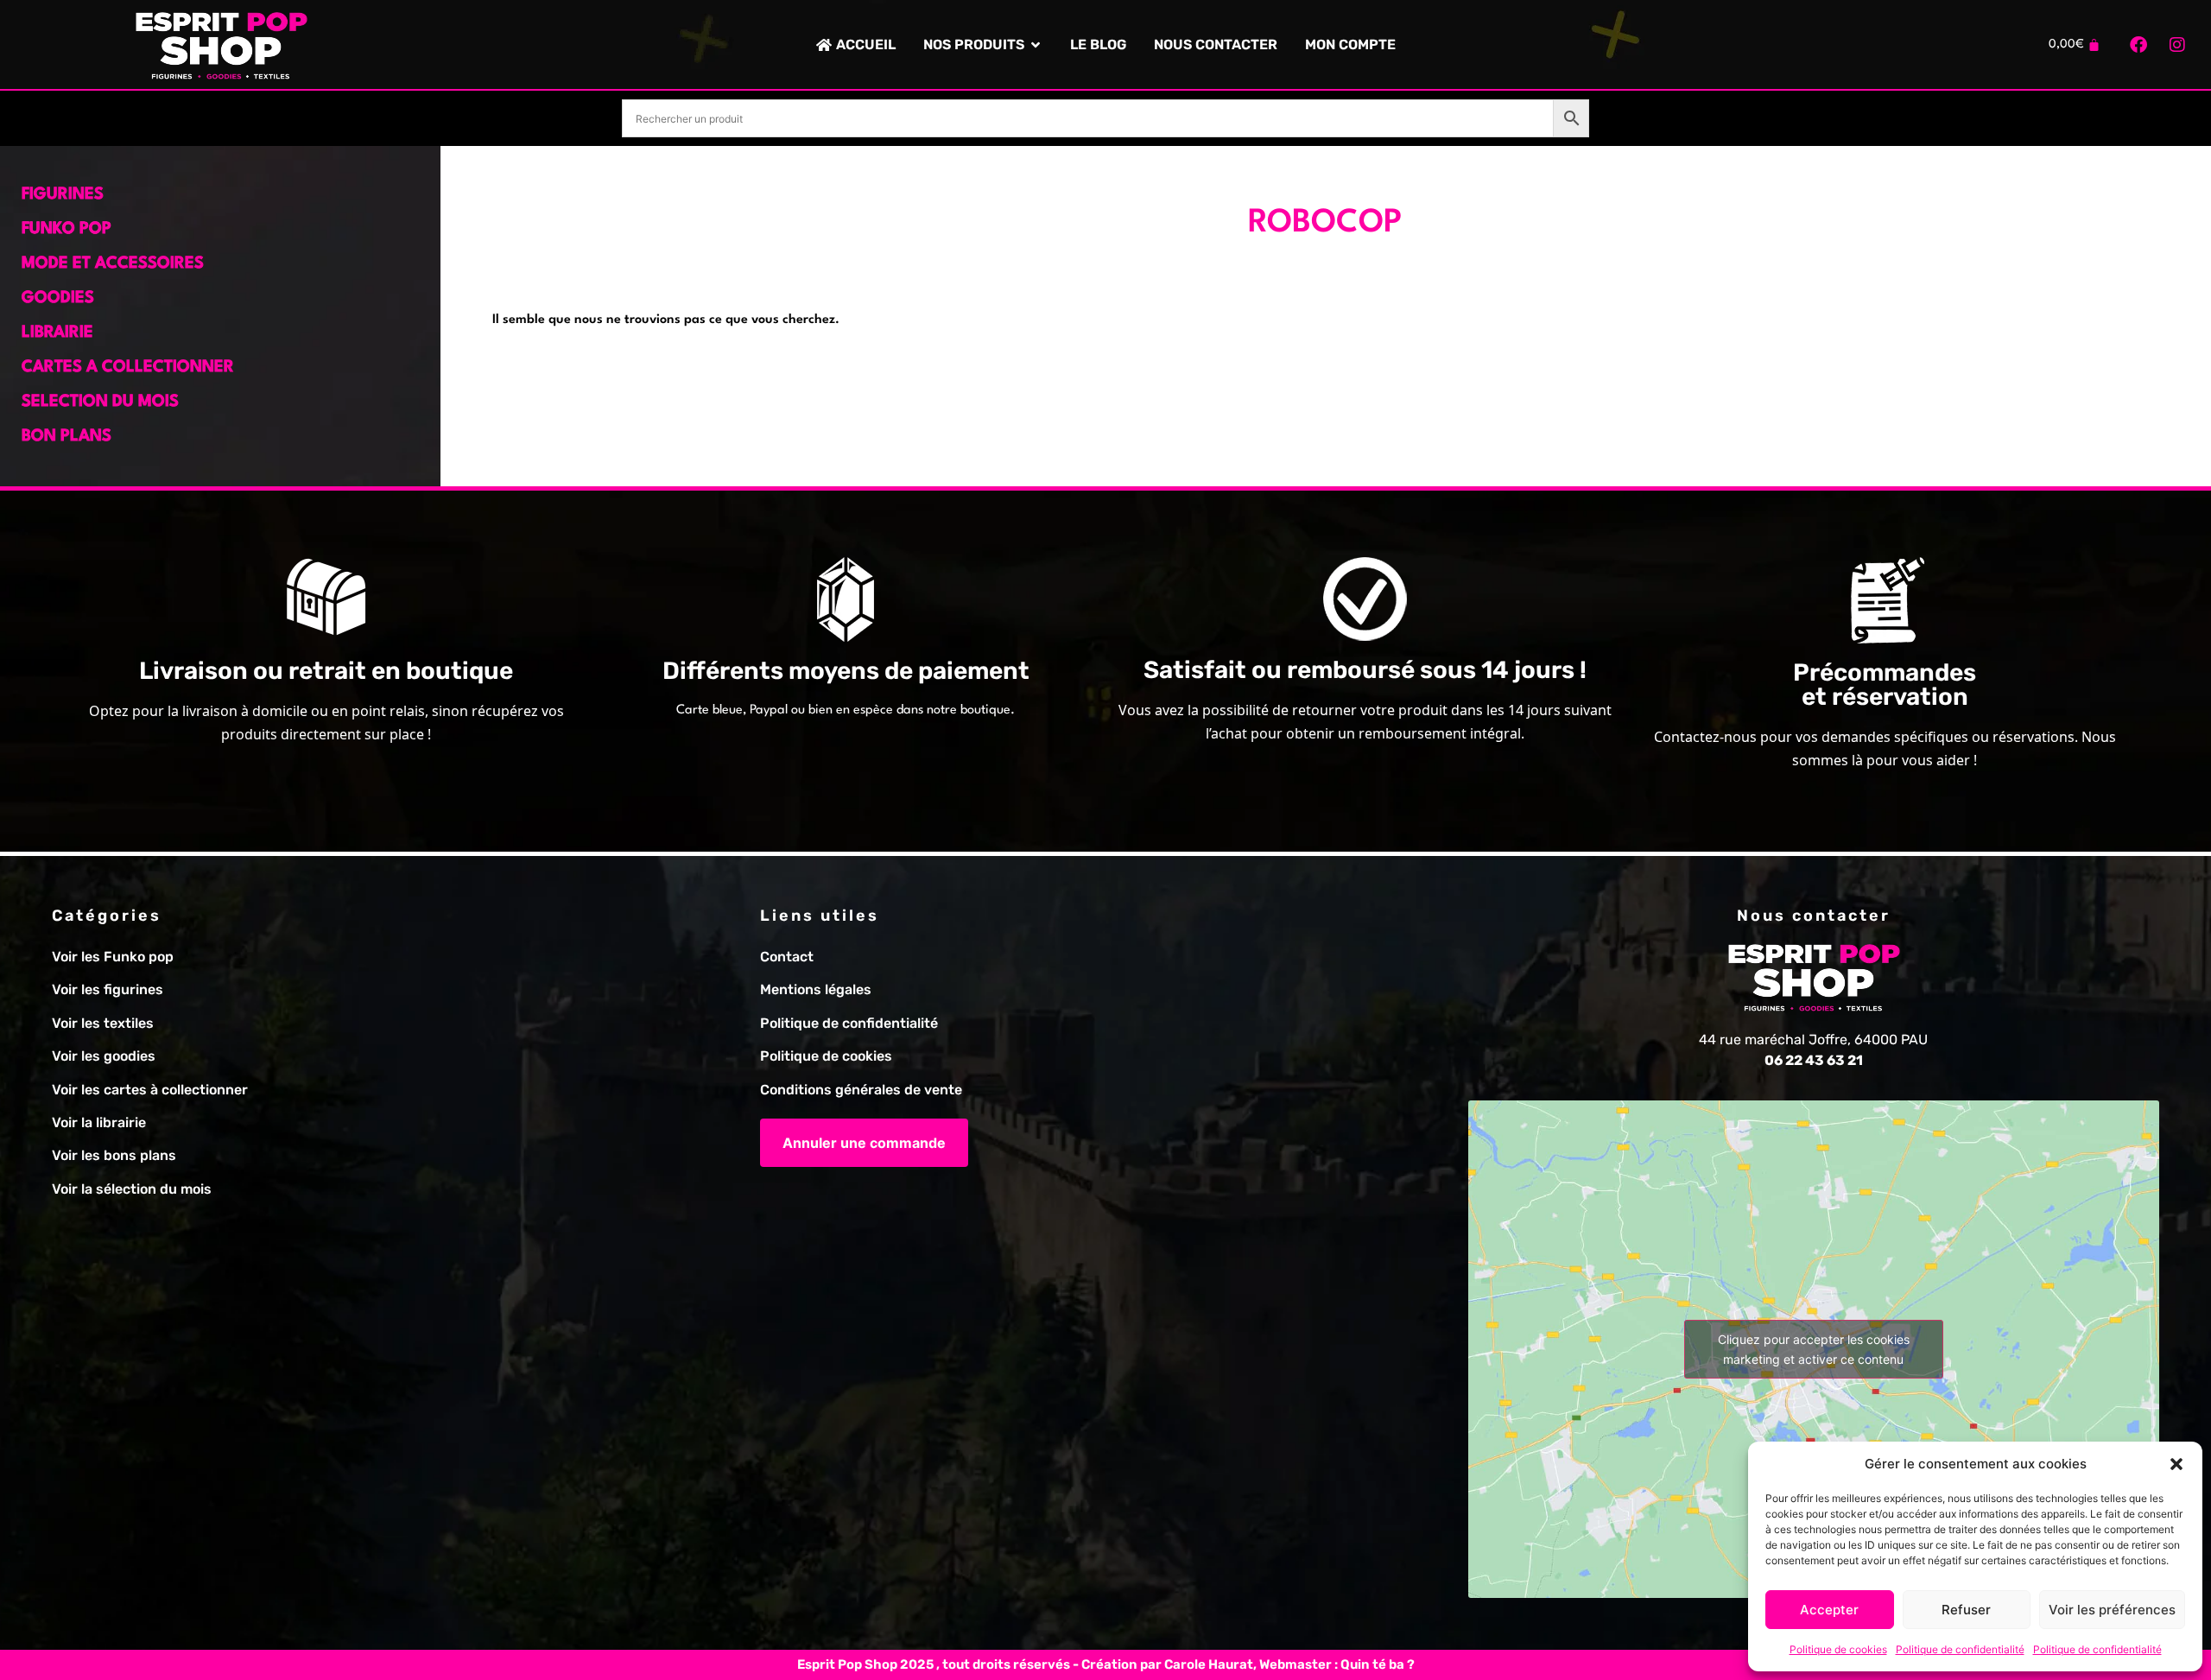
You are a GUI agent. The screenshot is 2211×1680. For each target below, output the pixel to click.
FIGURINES (63, 194)
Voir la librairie (99, 1122)
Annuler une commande (864, 1143)
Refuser (1966, 1610)
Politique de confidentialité (1960, 1649)
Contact (787, 957)
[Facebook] (2138, 45)
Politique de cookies (1838, 1649)
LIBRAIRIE (57, 333)
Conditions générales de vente (861, 1090)
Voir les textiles (103, 1023)
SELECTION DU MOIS (100, 402)
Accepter (1829, 1610)
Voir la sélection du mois (132, 1189)
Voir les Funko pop (113, 957)
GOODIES (58, 298)
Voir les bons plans (114, 1155)
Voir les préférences (2112, 1610)
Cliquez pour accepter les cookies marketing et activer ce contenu (1814, 1349)
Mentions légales (816, 989)
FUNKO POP (67, 229)
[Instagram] (2177, 45)
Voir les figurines (108, 989)
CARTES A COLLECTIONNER (128, 367)
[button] (2176, 1464)
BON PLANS (67, 436)
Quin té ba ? (1378, 1664)
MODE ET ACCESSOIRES (113, 263)
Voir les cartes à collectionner (150, 1090)
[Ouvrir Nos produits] (1036, 45)
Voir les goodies (104, 1056)
